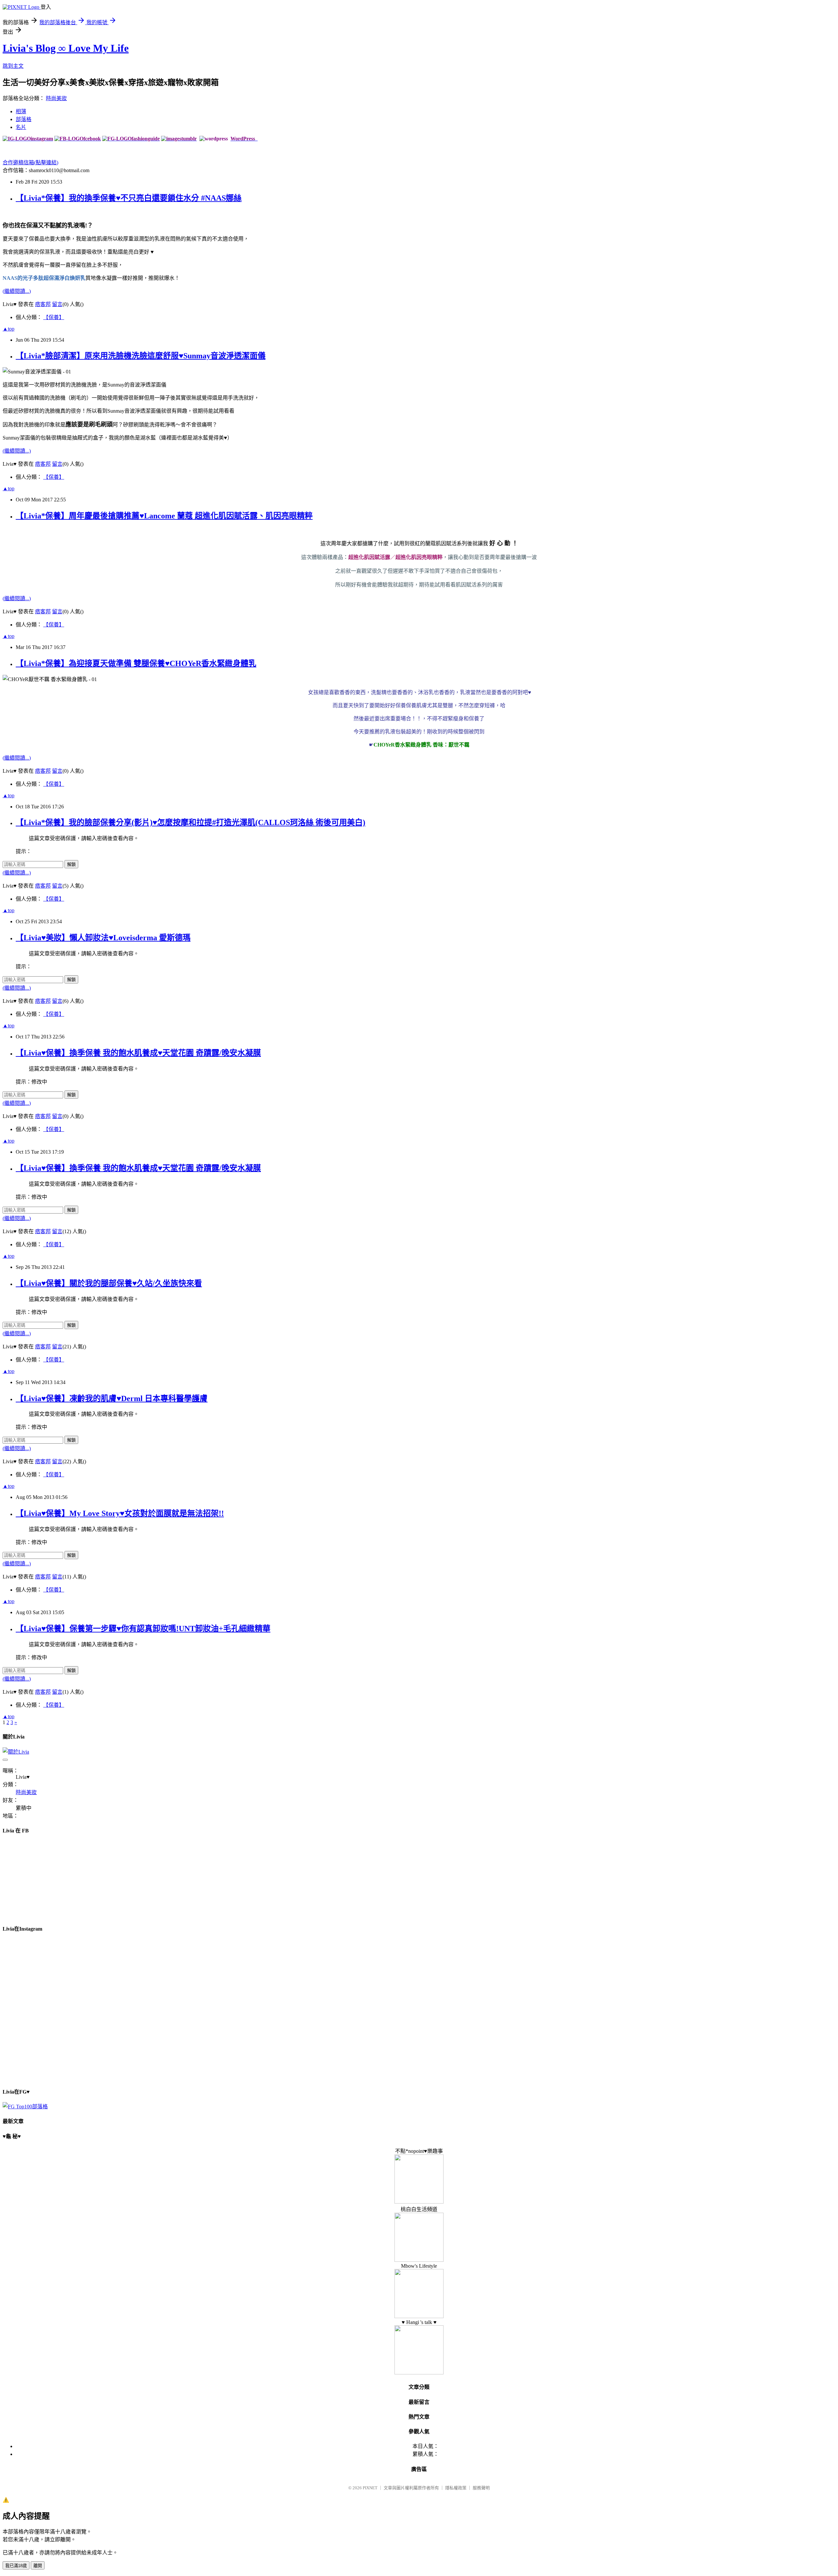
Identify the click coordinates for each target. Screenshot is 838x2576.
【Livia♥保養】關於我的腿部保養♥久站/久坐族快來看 (109, 1283)
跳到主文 (13, 66)
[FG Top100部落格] (25, 2107)
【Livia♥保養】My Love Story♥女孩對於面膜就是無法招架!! (120, 1513)
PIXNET (370, 2488)
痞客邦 (43, 304)
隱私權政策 (456, 2488)
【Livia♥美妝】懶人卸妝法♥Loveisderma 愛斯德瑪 (103, 938)
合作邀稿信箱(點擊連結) (30, 162)
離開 (38, 2566)
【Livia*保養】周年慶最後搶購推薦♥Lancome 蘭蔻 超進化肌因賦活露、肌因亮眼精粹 (164, 516)
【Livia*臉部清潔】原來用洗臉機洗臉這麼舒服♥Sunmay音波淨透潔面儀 (141, 356)
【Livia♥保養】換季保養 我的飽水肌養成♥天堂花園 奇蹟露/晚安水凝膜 (138, 1053)
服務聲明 (481, 2488)
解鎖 (71, 865)
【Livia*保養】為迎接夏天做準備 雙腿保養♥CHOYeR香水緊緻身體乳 (136, 663)
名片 (21, 127)
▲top (9, 329)
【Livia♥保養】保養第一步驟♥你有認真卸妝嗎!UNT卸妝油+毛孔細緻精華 (143, 1629)
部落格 (24, 119)
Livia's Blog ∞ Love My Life (66, 48)
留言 (57, 304)
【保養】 (54, 317)
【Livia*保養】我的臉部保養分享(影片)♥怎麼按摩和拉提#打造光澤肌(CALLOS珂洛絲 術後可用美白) (191, 822)
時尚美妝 (56, 98)
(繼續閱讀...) (17, 291)
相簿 (21, 111)
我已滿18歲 (16, 2566)
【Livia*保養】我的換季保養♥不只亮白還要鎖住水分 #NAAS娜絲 (129, 198)
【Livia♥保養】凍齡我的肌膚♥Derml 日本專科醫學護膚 (112, 1398)
